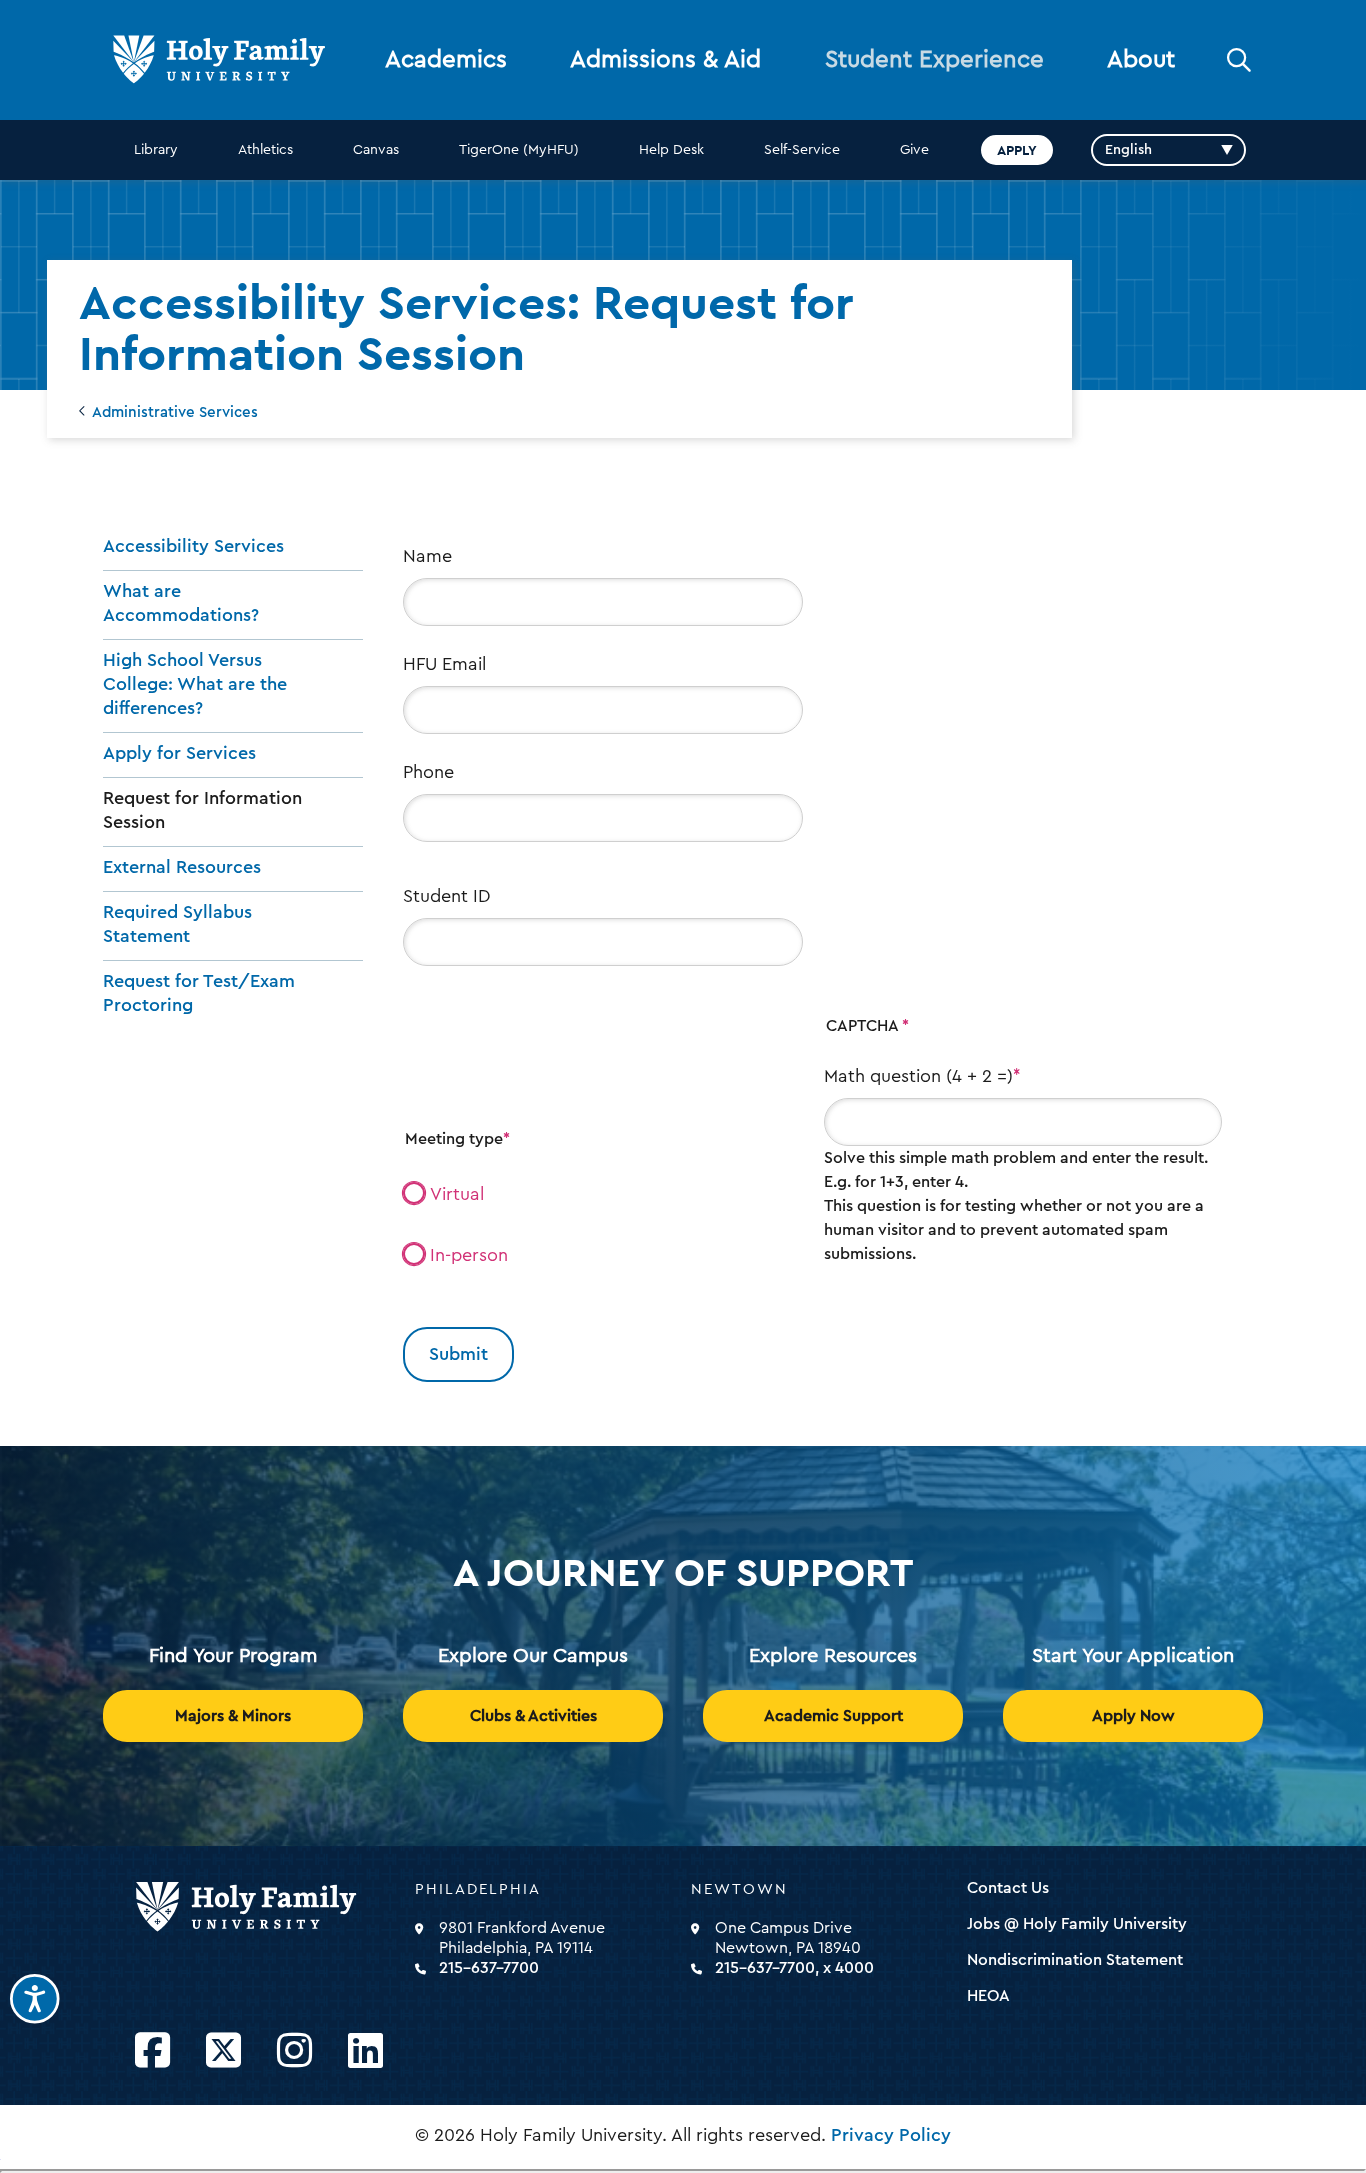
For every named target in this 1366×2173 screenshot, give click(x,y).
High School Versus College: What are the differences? (195, 684)
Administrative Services (175, 412)
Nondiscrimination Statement (1075, 1960)
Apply (1017, 150)
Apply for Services (179, 753)
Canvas (376, 150)
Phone (428, 772)
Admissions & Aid (665, 60)
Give (914, 150)
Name (427, 556)
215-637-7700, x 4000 (794, 1968)
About (1141, 60)
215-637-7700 (489, 1968)
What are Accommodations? (181, 603)
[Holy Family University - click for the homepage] (269, 1908)
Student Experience (934, 60)
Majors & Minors (233, 1716)
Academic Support (833, 1716)
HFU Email (444, 664)
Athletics (265, 150)
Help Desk (671, 150)
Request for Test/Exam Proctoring (199, 993)
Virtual (457, 1194)
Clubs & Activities (533, 1716)
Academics (446, 60)
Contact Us (1008, 1888)
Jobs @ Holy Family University (1077, 1924)
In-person (469, 1255)
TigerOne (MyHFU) (519, 150)
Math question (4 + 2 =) (918, 1076)
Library (156, 150)
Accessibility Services (193, 546)
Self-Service (802, 150)
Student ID (446, 896)
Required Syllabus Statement (177, 924)
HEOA (988, 1996)
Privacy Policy (891, 2135)
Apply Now (1133, 1716)
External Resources (182, 867)
